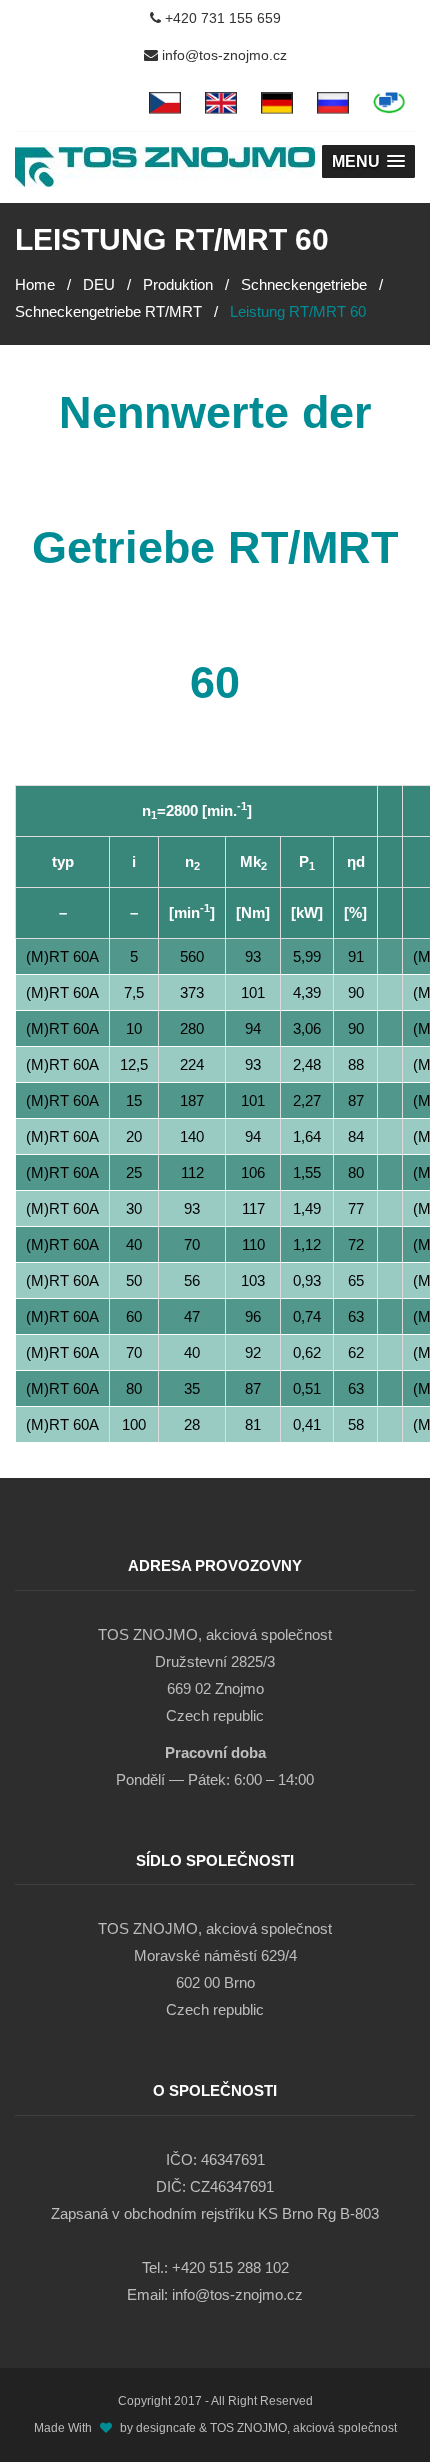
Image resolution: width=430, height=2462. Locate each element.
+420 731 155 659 (221, 18)
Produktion (178, 284)
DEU (99, 284)
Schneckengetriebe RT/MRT (108, 311)
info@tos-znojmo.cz (222, 55)
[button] (368, 161)
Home (35, 284)
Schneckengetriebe (304, 284)
